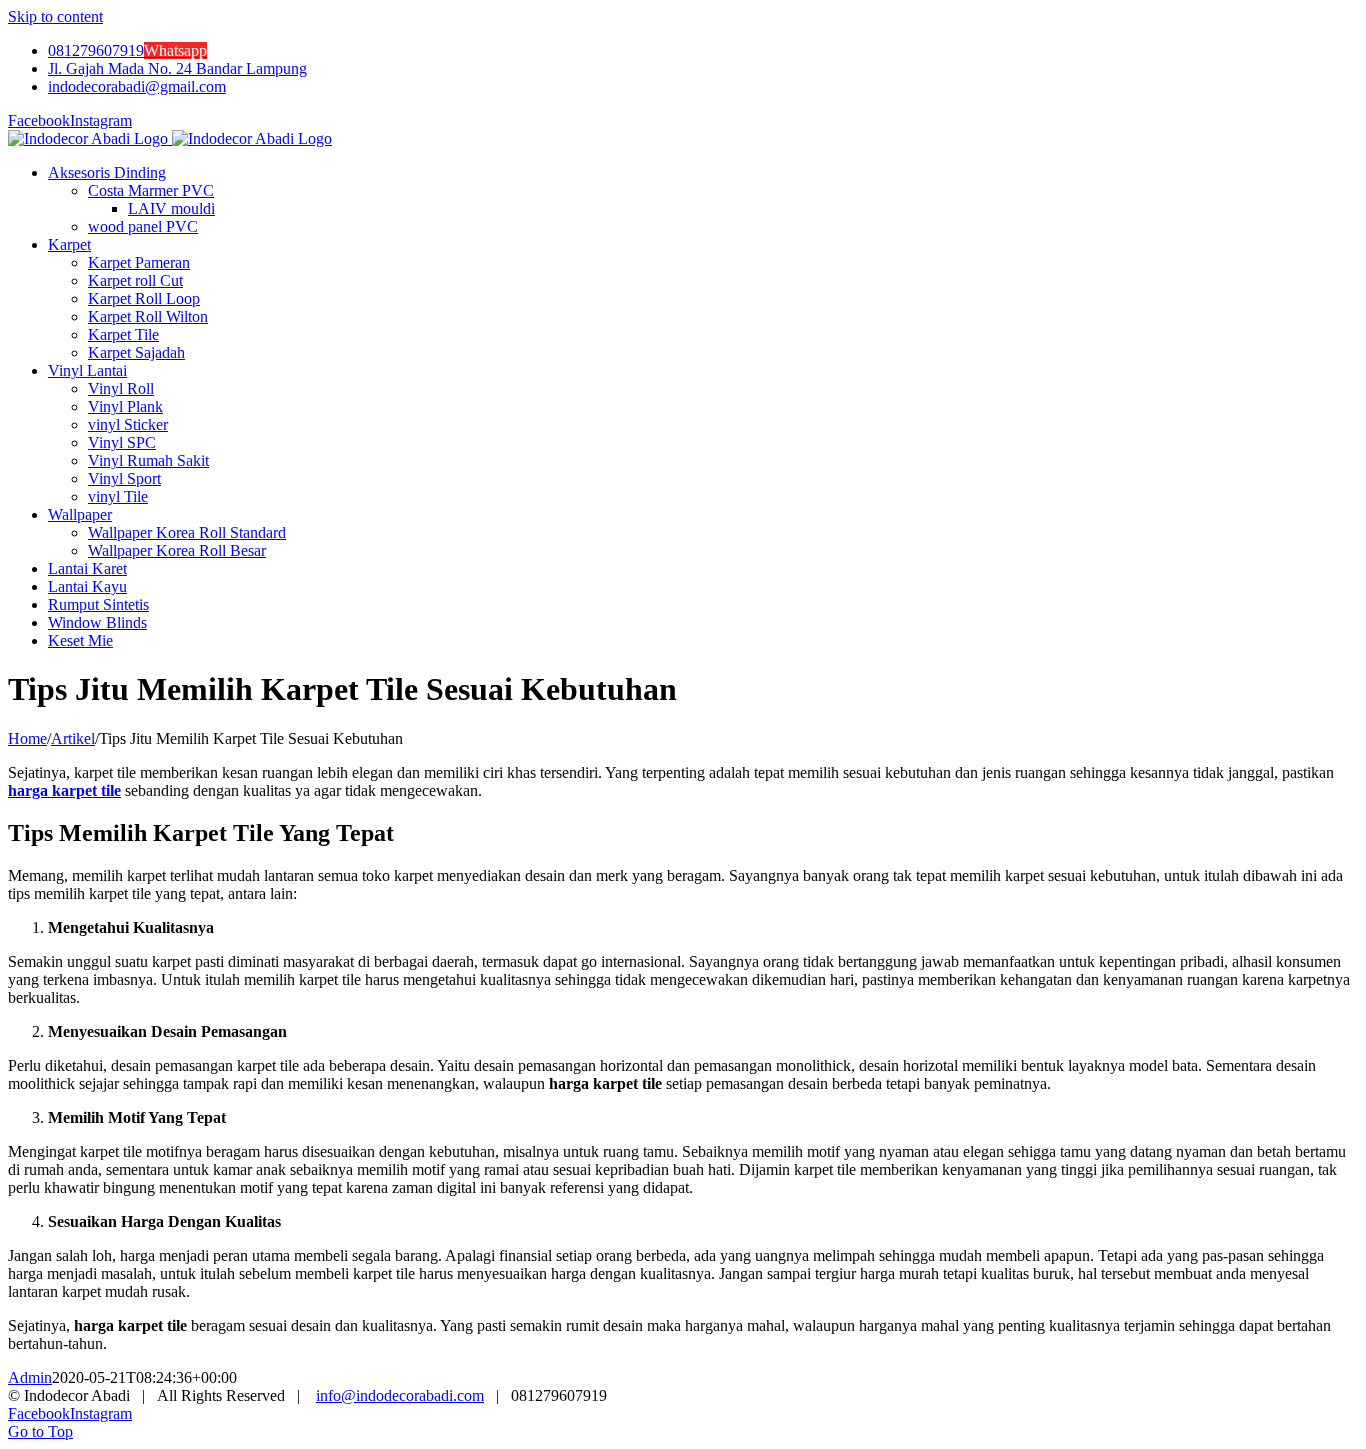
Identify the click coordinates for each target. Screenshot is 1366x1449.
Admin (30, 1377)
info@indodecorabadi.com (400, 1395)
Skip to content (55, 16)
